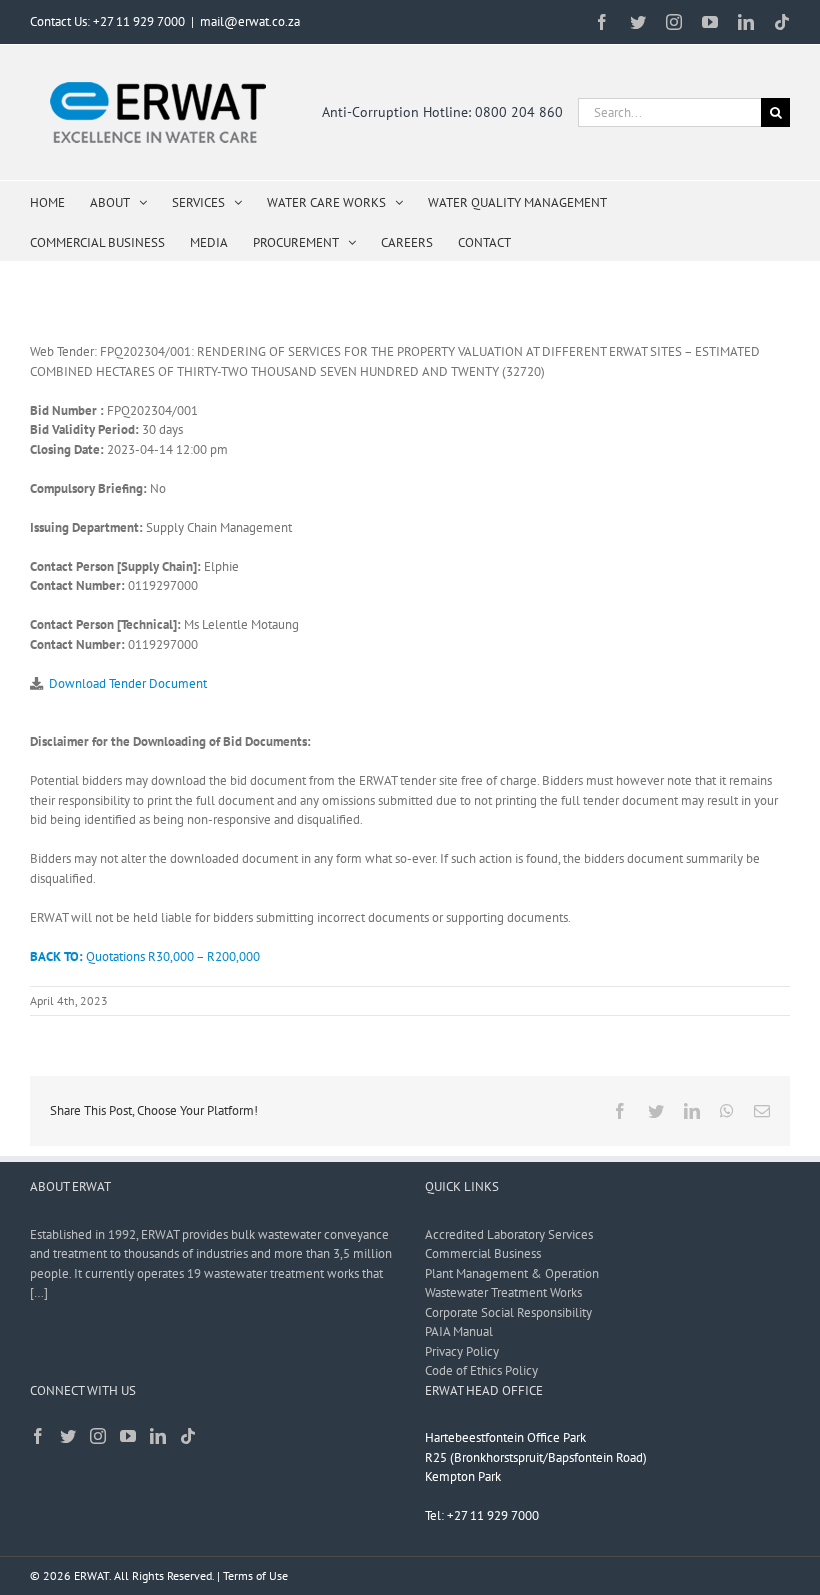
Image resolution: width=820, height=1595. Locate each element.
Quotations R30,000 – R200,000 (145, 956)
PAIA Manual (459, 1331)
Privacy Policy (462, 1351)
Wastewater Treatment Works (503, 1292)
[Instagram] (98, 1436)
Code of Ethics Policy (481, 1370)
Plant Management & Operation (512, 1273)
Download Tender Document (128, 683)
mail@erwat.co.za (250, 21)
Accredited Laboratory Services (509, 1234)
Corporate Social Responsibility (508, 1312)
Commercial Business (483, 1253)
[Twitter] (68, 1436)
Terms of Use (255, 1575)
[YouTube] (128, 1436)
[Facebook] (38, 1436)
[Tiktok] (188, 1436)
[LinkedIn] (158, 1436)
